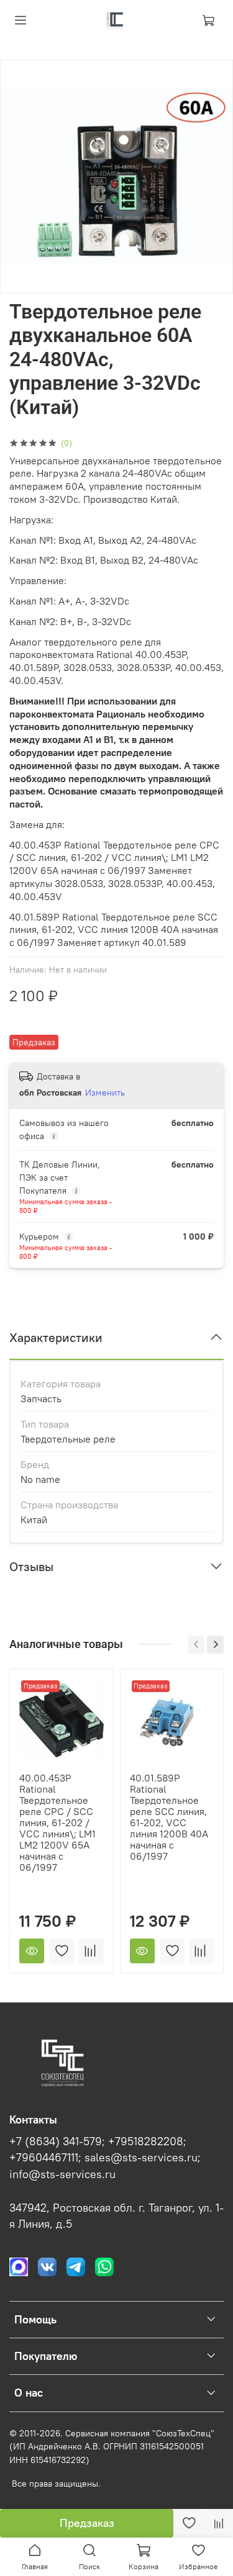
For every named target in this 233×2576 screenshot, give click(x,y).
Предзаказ (87, 2523)
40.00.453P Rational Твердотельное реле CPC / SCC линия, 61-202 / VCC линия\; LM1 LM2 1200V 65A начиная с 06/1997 (57, 1822)
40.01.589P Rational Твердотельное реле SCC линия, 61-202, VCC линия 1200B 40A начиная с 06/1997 (169, 1817)
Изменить (105, 1092)
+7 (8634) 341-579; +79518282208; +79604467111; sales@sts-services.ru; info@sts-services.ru (105, 2158)
